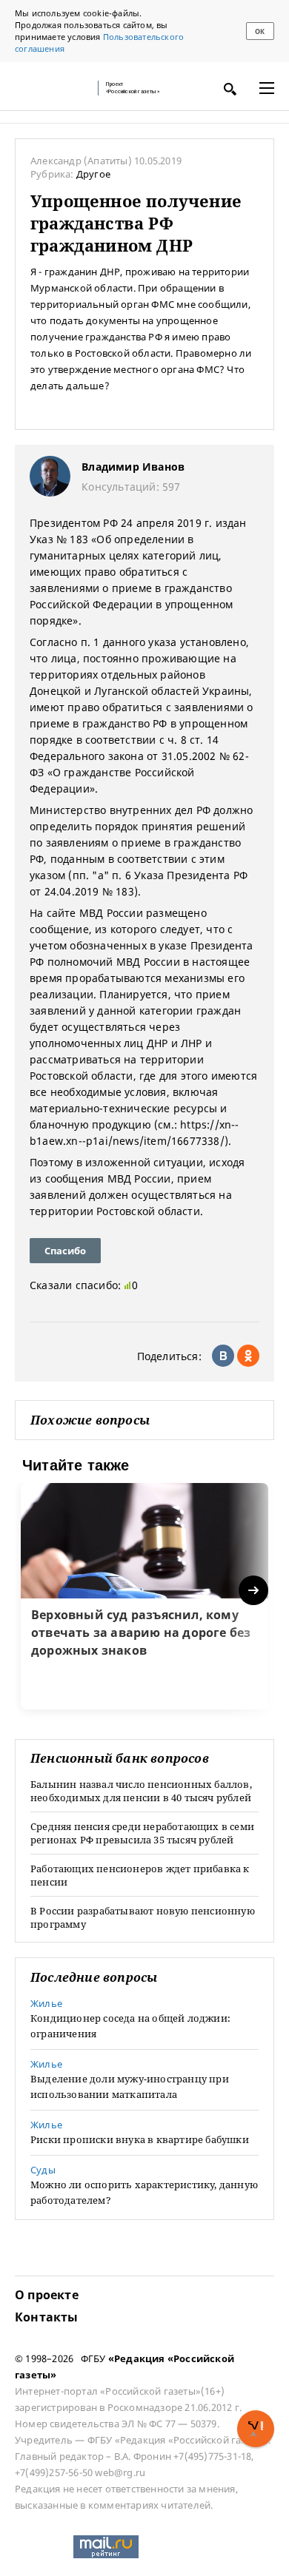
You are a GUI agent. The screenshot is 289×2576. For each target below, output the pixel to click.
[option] (144, 1596)
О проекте (47, 2295)
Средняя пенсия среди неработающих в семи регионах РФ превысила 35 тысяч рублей (142, 1833)
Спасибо (65, 1251)
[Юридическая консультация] (52, 88)
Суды (43, 2170)
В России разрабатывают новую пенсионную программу (143, 1917)
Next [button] (255, 1591)
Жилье (46, 2003)
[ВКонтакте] (223, 1356)
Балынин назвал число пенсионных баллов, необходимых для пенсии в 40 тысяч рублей (141, 1791)
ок (260, 31)
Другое (93, 174)
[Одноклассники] (248, 1356)
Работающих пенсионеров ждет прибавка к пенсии (140, 1875)
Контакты (47, 2317)
